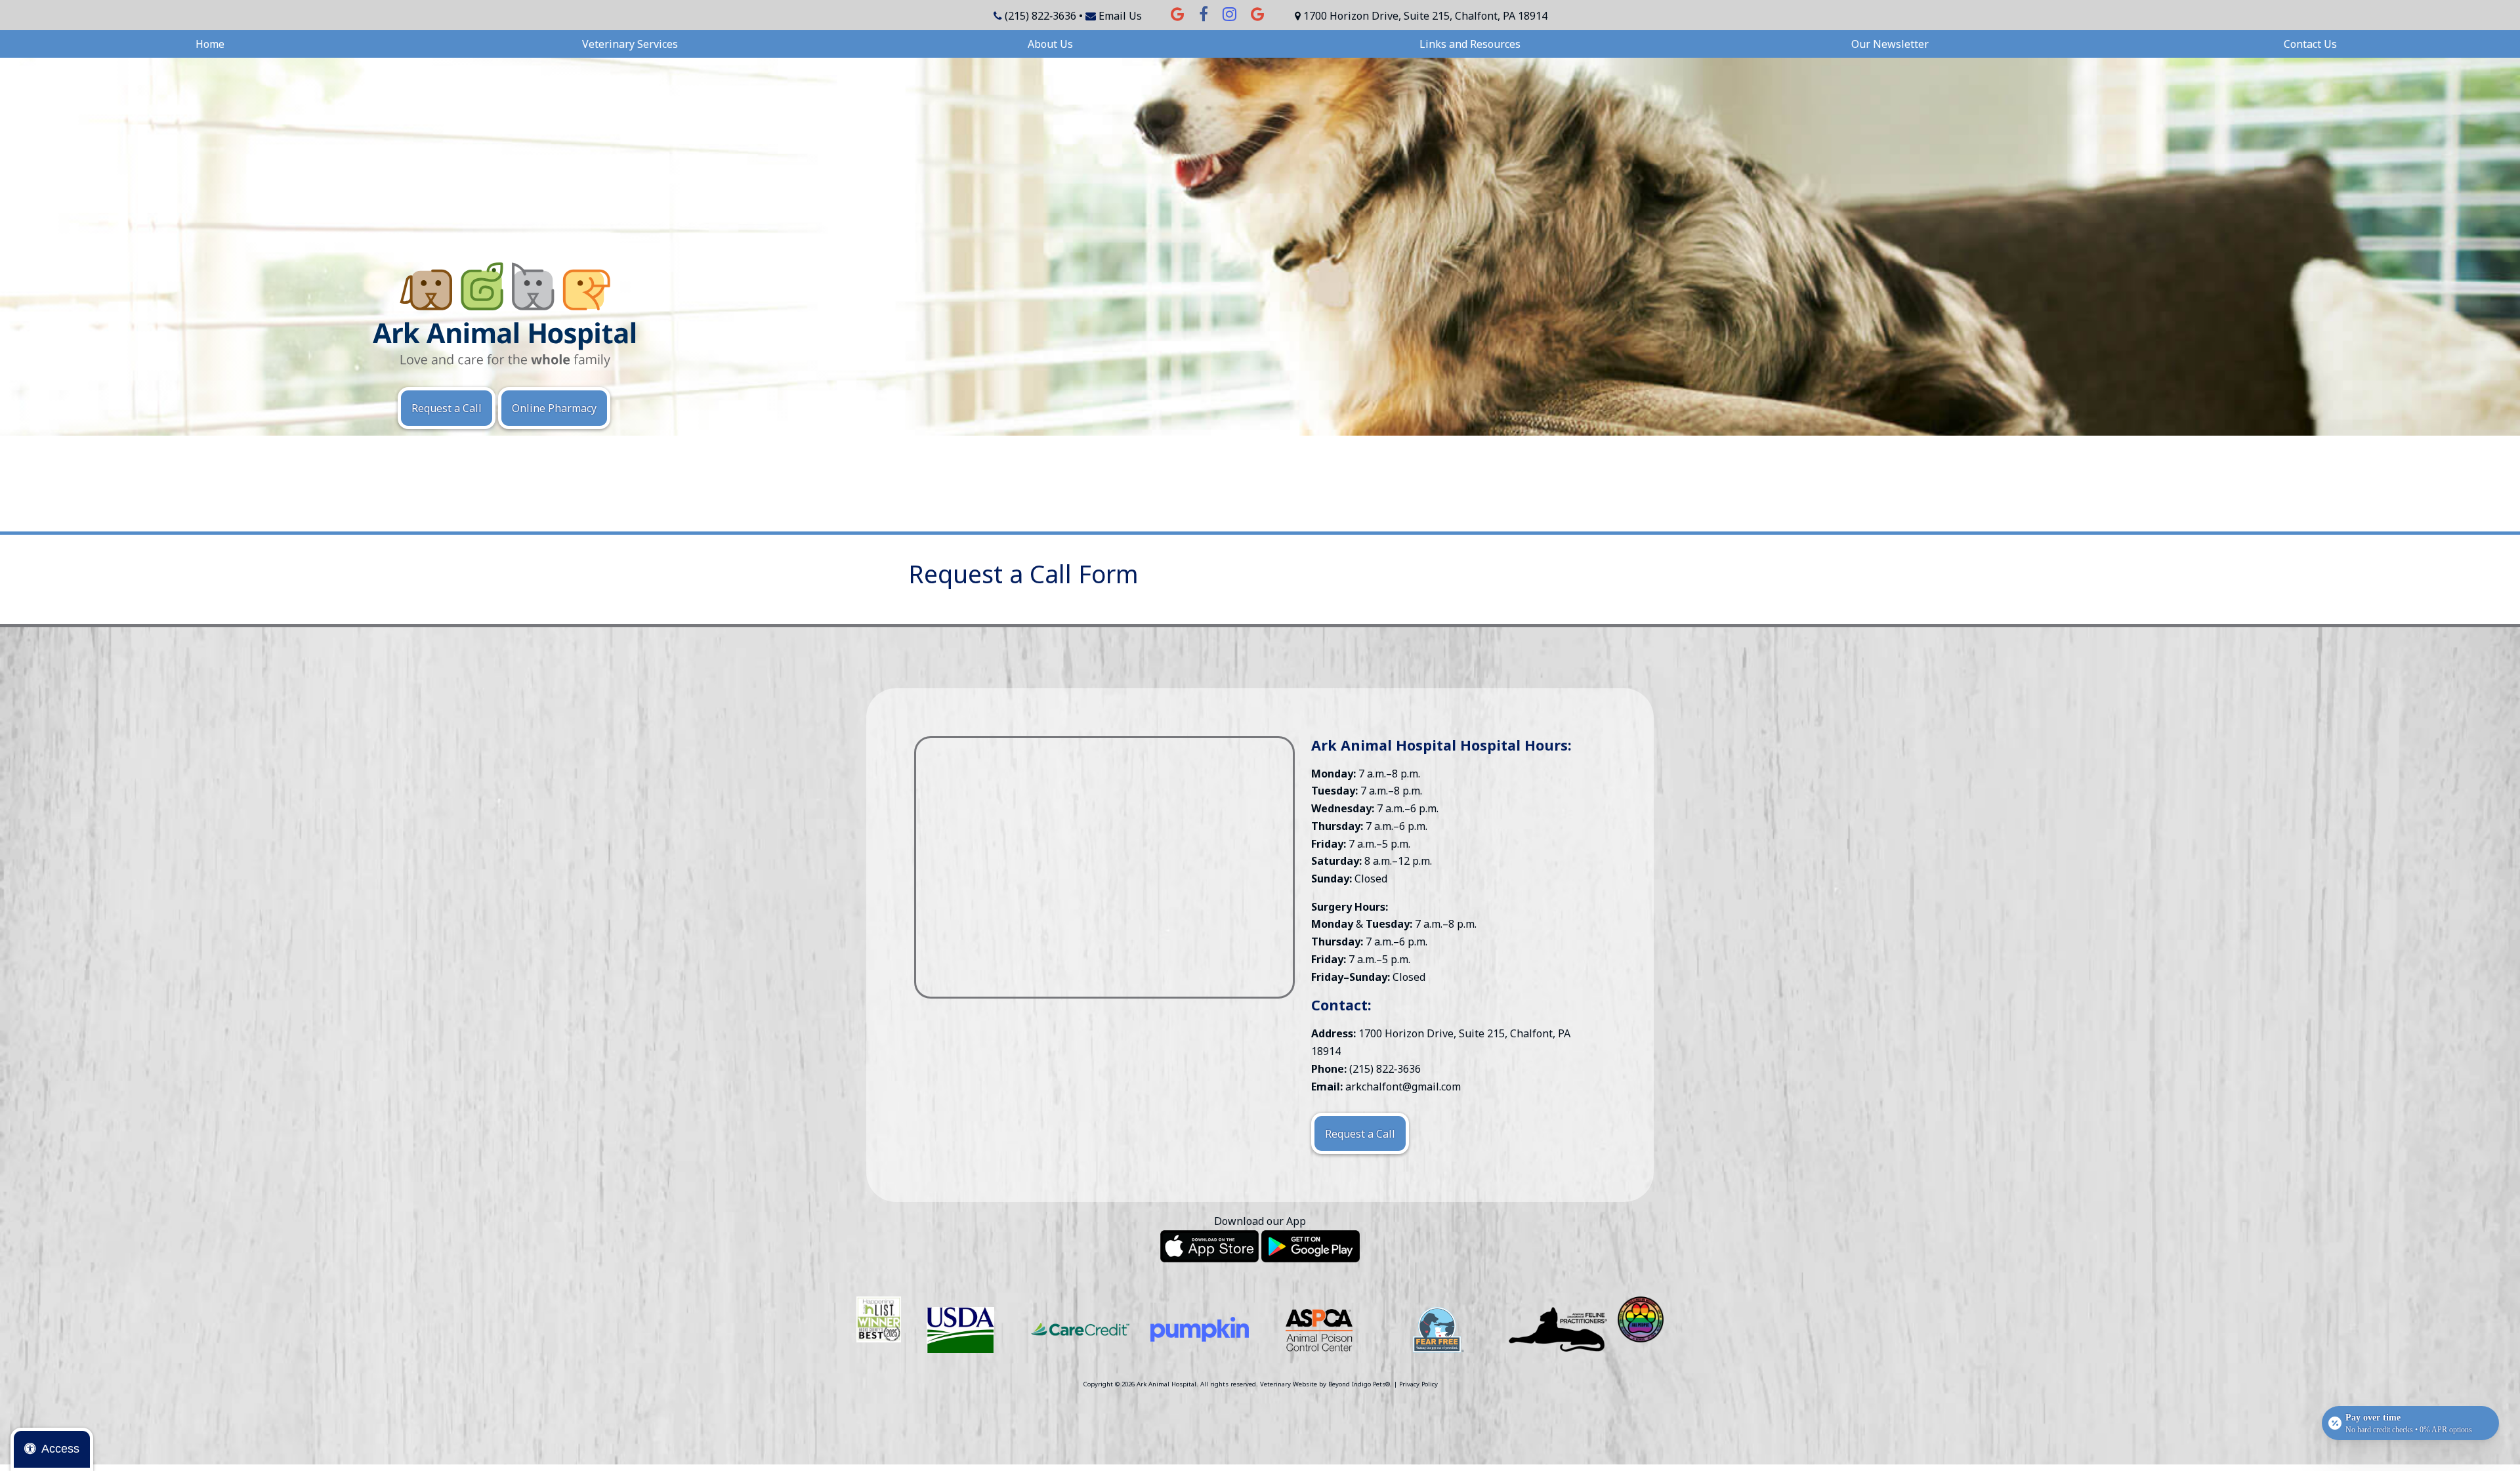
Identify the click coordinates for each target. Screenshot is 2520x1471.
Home (210, 44)
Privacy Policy (1418, 1384)
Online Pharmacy (554, 408)
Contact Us (2310, 44)
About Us (1050, 44)
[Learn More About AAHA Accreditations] (961, 1330)
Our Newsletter (1890, 44)
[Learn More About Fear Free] (1438, 1330)
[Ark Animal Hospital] (504, 315)
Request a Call (447, 408)
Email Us (1120, 16)
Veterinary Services (630, 44)
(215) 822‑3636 (1040, 16)
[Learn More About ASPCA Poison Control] (1319, 1330)
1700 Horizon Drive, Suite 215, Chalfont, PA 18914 (1425, 16)
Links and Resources (1470, 44)
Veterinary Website (1289, 1384)
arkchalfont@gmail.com (1403, 1087)
